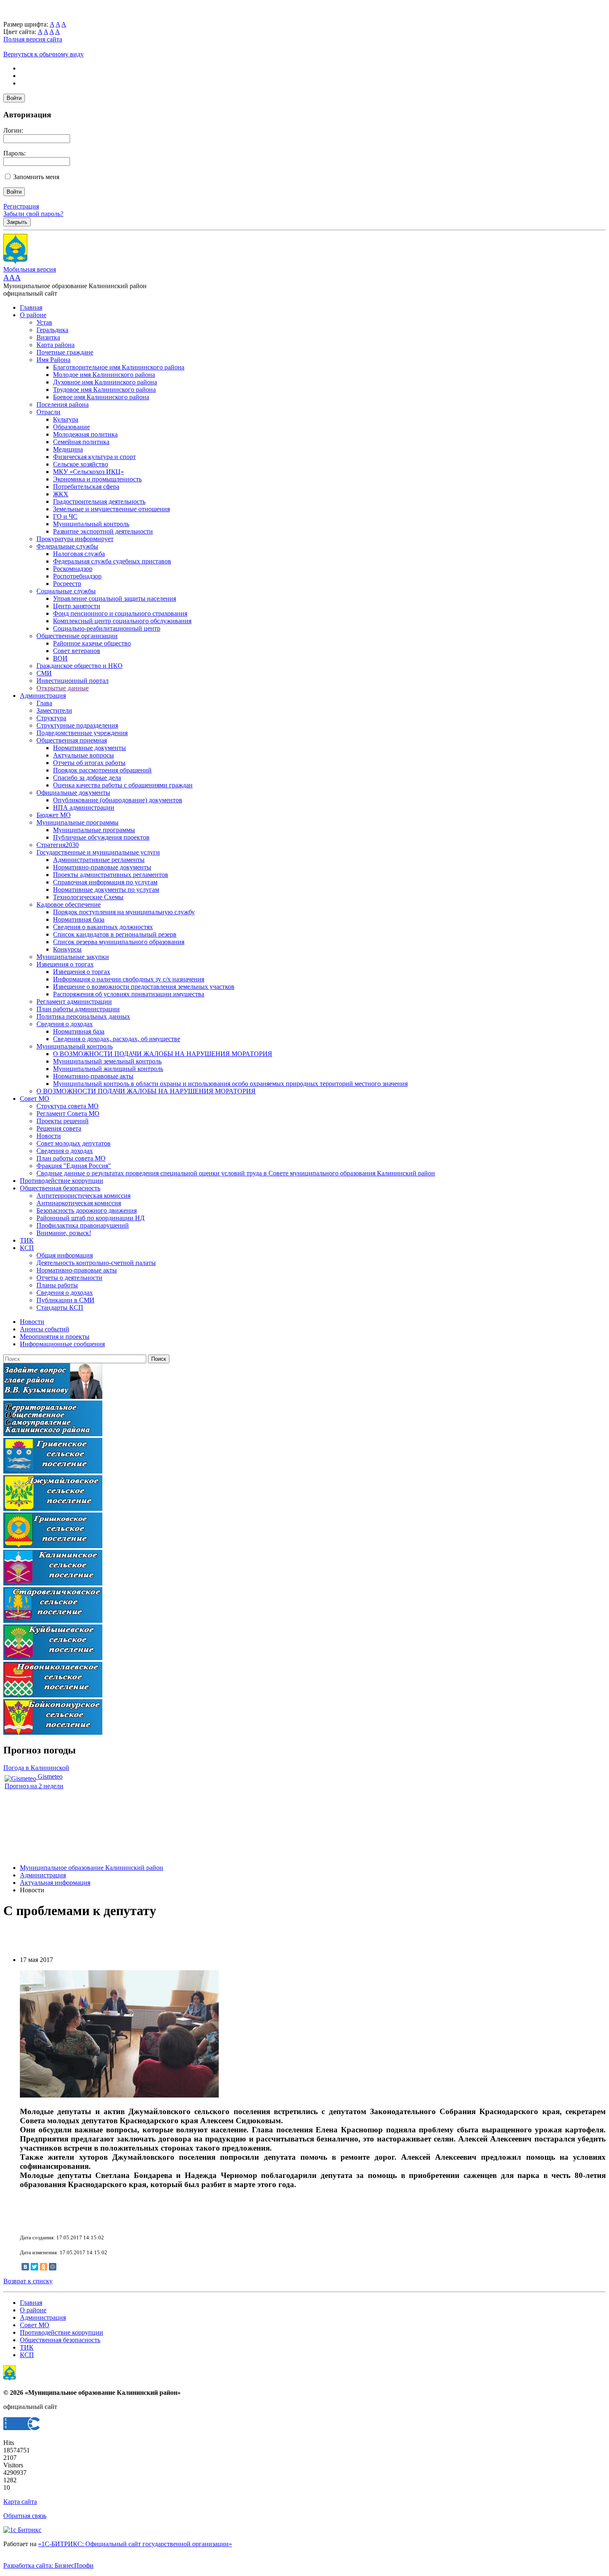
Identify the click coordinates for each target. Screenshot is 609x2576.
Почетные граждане (65, 352)
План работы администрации (78, 1009)
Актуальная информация (55, 1883)
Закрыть (17, 222)
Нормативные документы (89, 748)
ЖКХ (61, 494)
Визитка (48, 337)
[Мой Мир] (53, 2267)
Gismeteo (49, 1776)
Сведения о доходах (65, 1024)
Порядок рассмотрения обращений (102, 770)
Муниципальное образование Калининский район (92, 1868)
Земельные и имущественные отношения (111, 509)
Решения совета (59, 1128)
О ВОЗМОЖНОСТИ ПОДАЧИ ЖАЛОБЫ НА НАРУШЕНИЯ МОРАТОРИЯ (163, 1054)
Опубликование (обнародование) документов (118, 800)
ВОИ (60, 658)
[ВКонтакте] (25, 2267)
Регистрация (21, 206)
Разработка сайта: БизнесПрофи (48, 2565)
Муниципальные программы (77, 822)
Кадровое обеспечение (69, 904)
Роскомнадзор (73, 569)
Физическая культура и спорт (94, 457)
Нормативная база (79, 919)
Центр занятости (77, 606)
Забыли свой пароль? (33, 214)
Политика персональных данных (83, 1016)
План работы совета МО (71, 1158)
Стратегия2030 (58, 845)
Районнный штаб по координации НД (91, 1218)
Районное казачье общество (92, 643)
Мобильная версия (30, 269)
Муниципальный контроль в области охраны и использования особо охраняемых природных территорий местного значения (230, 1084)
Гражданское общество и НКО (80, 666)
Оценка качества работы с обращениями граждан (123, 785)
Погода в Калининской (36, 1768)
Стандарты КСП (60, 1307)
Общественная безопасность (60, 1188)
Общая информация (65, 1255)
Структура (51, 718)
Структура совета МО (68, 1106)
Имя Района (53, 360)
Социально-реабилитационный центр (107, 628)
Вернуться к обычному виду (43, 54)
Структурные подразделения (77, 725)
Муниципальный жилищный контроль (108, 1069)
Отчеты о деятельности (69, 1278)
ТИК (27, 1240)
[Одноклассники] (43, 2267)
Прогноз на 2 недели (34, 1786)
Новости (49, 1136)
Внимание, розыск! (64, 1233)
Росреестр (67, 584)
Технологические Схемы (88, 897)
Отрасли (48, 412)
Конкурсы (67, 949)
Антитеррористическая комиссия (83, 1196)
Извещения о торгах (65, 964)
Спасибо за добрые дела (87, 778)
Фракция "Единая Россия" (74, 1166)
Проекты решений (63, 1121)
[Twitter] (34, 2267)
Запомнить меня (36, 177)
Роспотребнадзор (77, 576)
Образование (71, 427)
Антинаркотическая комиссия (79, 1203)
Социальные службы (66, 591)
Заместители (54, 710)
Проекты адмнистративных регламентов (111, 875)
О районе (33, 315)
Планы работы (57, 1285)
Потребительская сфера (86, 487)
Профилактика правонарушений (83, 1225)
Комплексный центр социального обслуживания (122, 621)
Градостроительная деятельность (99, 501)
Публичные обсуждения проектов (101, 837)
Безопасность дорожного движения (87, 1210)
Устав (44, 322)
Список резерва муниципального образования (119, 942)
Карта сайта (20, 2502)
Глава (44, 703)
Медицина (68, 449)
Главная (31, 307)
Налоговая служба (79, 554)
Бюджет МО (54, 815)
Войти (14, 98)
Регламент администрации (74, 1002)
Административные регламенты (99, 860)
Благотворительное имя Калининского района (119, 367)
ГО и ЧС (65, 516)
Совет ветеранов (77, 651)
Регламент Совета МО (68, 1113)
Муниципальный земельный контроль (107, 1061)
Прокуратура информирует (75, 539)
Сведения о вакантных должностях (103, 927)
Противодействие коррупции (62, 1181)
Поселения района (63, 404)
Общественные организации (77, 636)
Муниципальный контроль (91, 524)
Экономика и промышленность (97, 479)
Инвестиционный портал (72, 681)
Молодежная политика (85, 434)
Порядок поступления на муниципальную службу (124, 912)
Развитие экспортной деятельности (103, 531)
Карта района (56, 345)
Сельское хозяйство (81, 464)
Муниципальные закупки (73, 957)
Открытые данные (63, 688)
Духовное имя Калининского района (105, 382)
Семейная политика (81, 442)
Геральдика (52, 330)
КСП (27, 1248)
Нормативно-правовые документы (102, 867)
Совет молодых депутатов (74, 1143)
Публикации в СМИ (65, 1300)
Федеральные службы (67, 546)
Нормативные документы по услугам (106, 890)
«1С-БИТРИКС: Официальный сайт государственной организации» (135, 2544)
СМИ (44, 673)
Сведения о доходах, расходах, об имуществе (117, 1039)
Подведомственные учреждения (82, 733)
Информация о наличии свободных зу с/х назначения (129, 979)
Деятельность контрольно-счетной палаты (96, 1263)
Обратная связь (25, 2516)
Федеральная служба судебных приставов (112, 561)
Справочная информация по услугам (105, 882)
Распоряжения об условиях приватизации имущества (129, 994)
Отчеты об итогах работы (89, 763)
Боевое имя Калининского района (101, 397)
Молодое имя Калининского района (104, 375)
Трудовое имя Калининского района (104, 390)
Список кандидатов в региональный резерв (115, 934)
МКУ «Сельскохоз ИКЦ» (88, 472)
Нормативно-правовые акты (93, 1076)
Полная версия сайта (33, 39)
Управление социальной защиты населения (115, 598)
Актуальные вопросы (83, 755)
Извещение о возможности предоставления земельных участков (144, 987)
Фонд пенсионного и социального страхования (120, 613)
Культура (66, 419)
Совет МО (35, 1099)
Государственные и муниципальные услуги (98, 852)
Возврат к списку (28, 2281)
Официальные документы (73, 793)
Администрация (43, 696)
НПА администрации (84, 807)
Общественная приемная (72, 740)
